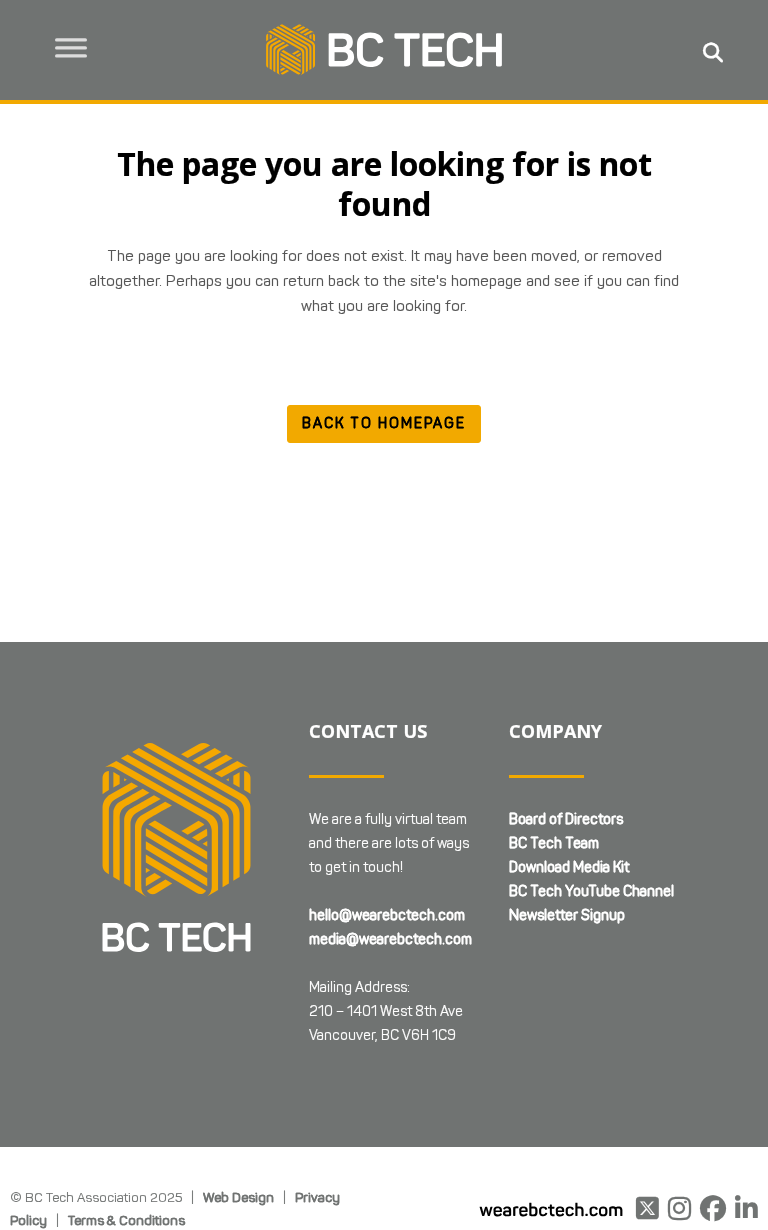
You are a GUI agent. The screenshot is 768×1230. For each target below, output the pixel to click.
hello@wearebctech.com (387, 915)
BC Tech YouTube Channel (591, 891)
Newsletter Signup (567, 915)
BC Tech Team (554, 843)
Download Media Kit (569, 867)
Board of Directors (566, 819)
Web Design (238, 1197)
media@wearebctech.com (390, 939)
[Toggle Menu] (71, 48)
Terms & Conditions (126, 1220)
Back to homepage (384, 423)
